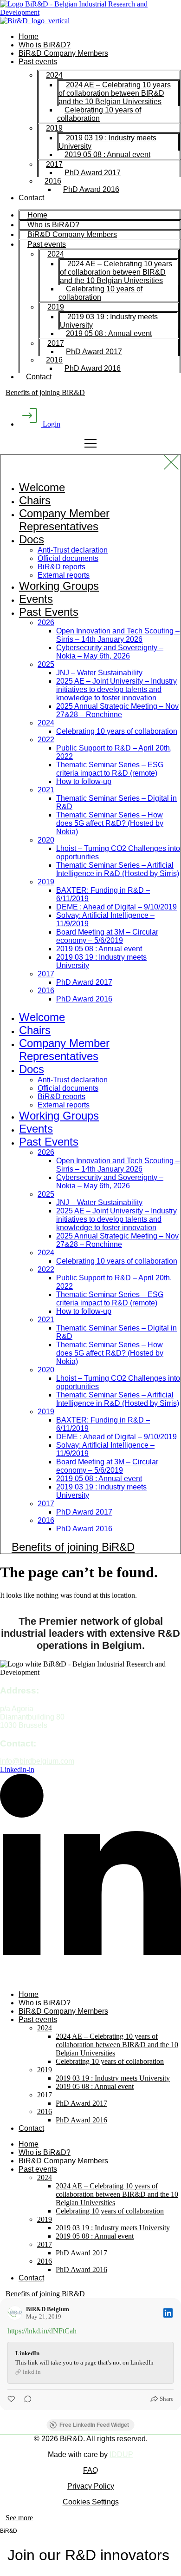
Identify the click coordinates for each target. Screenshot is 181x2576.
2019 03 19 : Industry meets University (107, 142)
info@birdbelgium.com (37, 1761)
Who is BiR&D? (45, 45)
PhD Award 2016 (91, 189)
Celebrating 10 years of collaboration (99, 114)
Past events (38, 62)
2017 (54, 164)
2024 (54, 75)
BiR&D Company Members (63, 53)
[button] (19, 2518)
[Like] (12, 2399)
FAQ (90, 2470)
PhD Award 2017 (93, 173)
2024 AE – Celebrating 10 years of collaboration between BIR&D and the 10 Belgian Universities (115, 93)
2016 (53, 181)
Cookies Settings (91, 2502)
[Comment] (25, 2399)
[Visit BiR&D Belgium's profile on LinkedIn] (15, 2313)
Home (29, 36)
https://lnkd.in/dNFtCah (42, 2331)
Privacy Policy (91, 2486)
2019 (54, 128)
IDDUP (121, 2454)
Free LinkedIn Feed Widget (94, 2425)
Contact (31, 198)
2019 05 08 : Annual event (107, 155)
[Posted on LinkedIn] (168, 2313)
